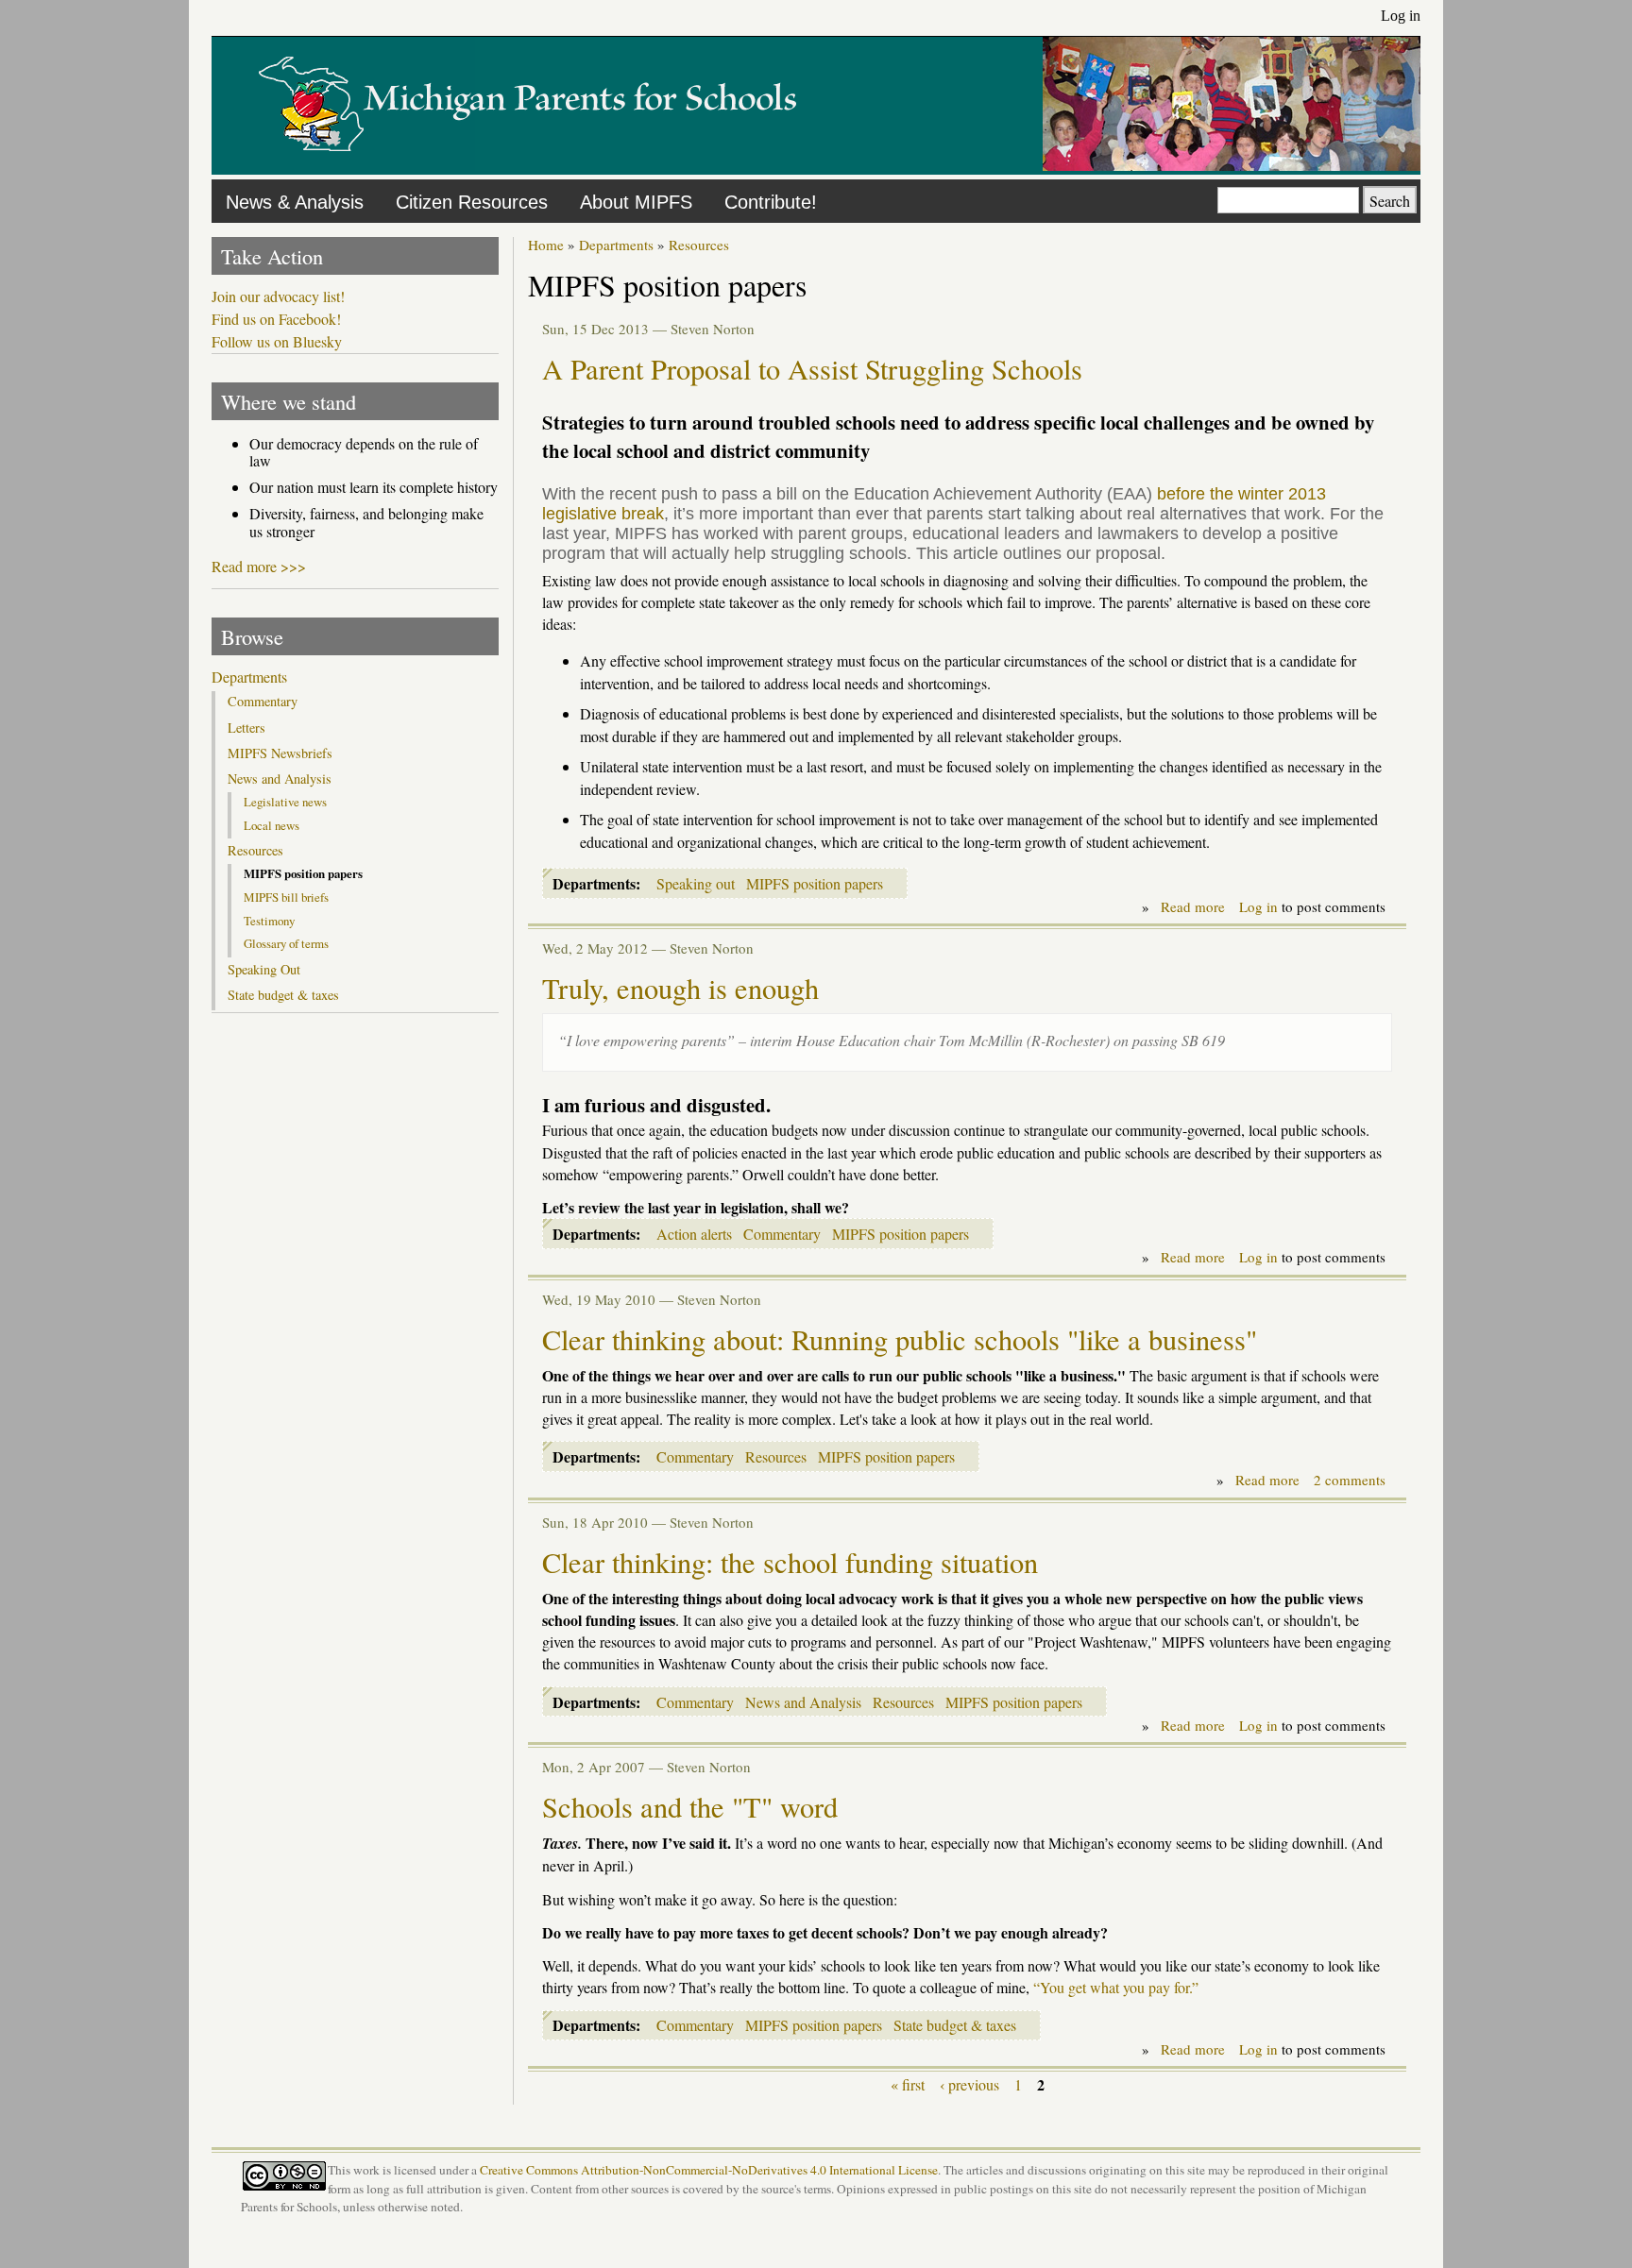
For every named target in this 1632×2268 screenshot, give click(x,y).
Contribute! (771, 202)
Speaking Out (264, 970)
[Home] (528, 165)
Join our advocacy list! (278, 296)
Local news (272, 825)
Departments (616, 245)
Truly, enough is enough (680, 988)
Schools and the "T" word (690, 1807)
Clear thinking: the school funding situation (790, 1562)
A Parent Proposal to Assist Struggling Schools (812, 369)
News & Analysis (295, 202)
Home (546, 245)
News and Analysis (803, 1702)
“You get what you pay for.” (1116, 1987)
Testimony (269, 921)
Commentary (782, 1234)
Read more (1193, 906)
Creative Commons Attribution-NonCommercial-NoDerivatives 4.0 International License (709, 2170)
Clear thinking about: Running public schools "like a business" (900, 1339)
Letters (246, 728)
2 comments (1350, 1480)
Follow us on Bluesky (277, 342)
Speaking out (696, 883)
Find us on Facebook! (276, 319)
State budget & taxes (955, 2025)
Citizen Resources (472, 202)
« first (908, 2084)
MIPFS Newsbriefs (280, 753)
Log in (1401, 16)
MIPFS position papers (815, 883)
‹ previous (969, 2084)
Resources (699, 245)
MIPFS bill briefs (286, 897)
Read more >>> (259, 566)
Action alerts (694, 1234)
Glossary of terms (286, 943)
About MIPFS (636, 202)
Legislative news (285, 802)
